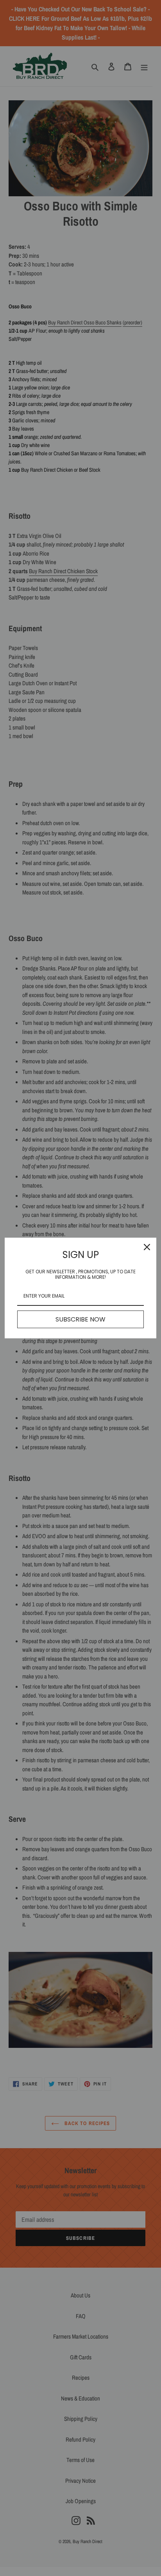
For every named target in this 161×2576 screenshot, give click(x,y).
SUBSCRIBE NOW (80, 1319)
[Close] (147, 1247)
